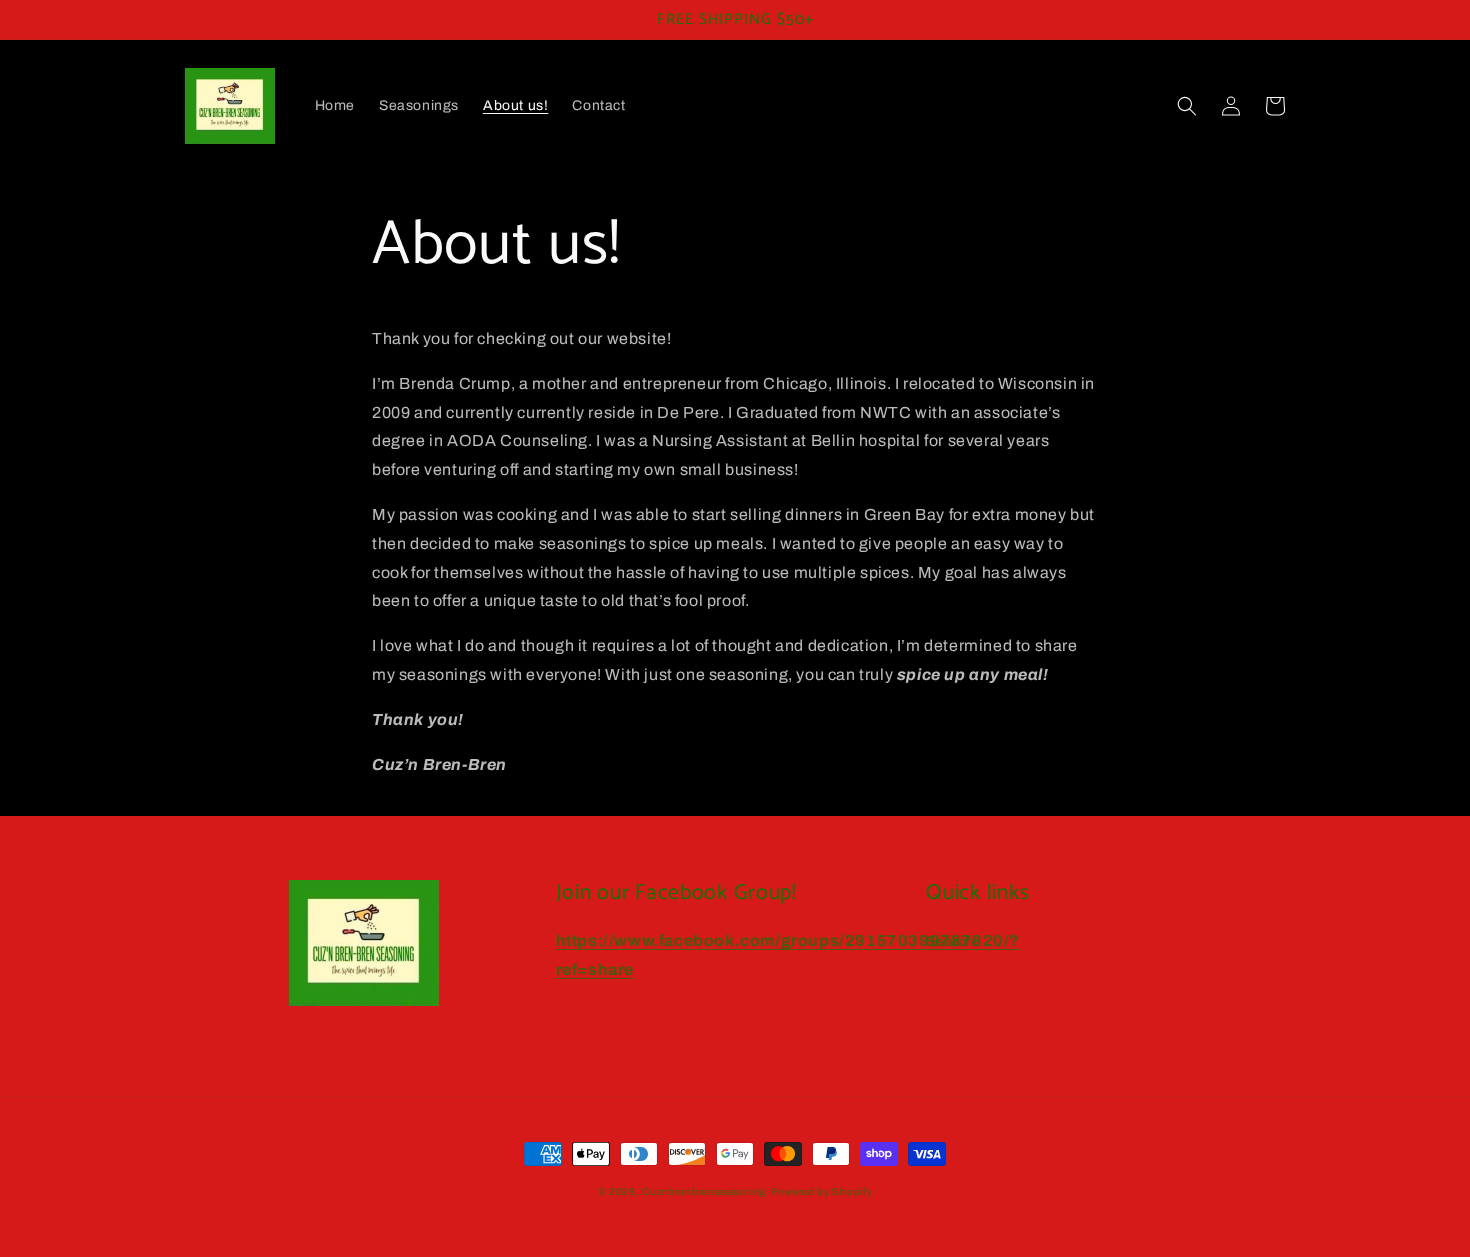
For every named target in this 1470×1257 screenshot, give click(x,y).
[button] (1187, 106)
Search (950, 941)
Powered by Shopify (822, 1191)
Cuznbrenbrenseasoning (704, 1191)
